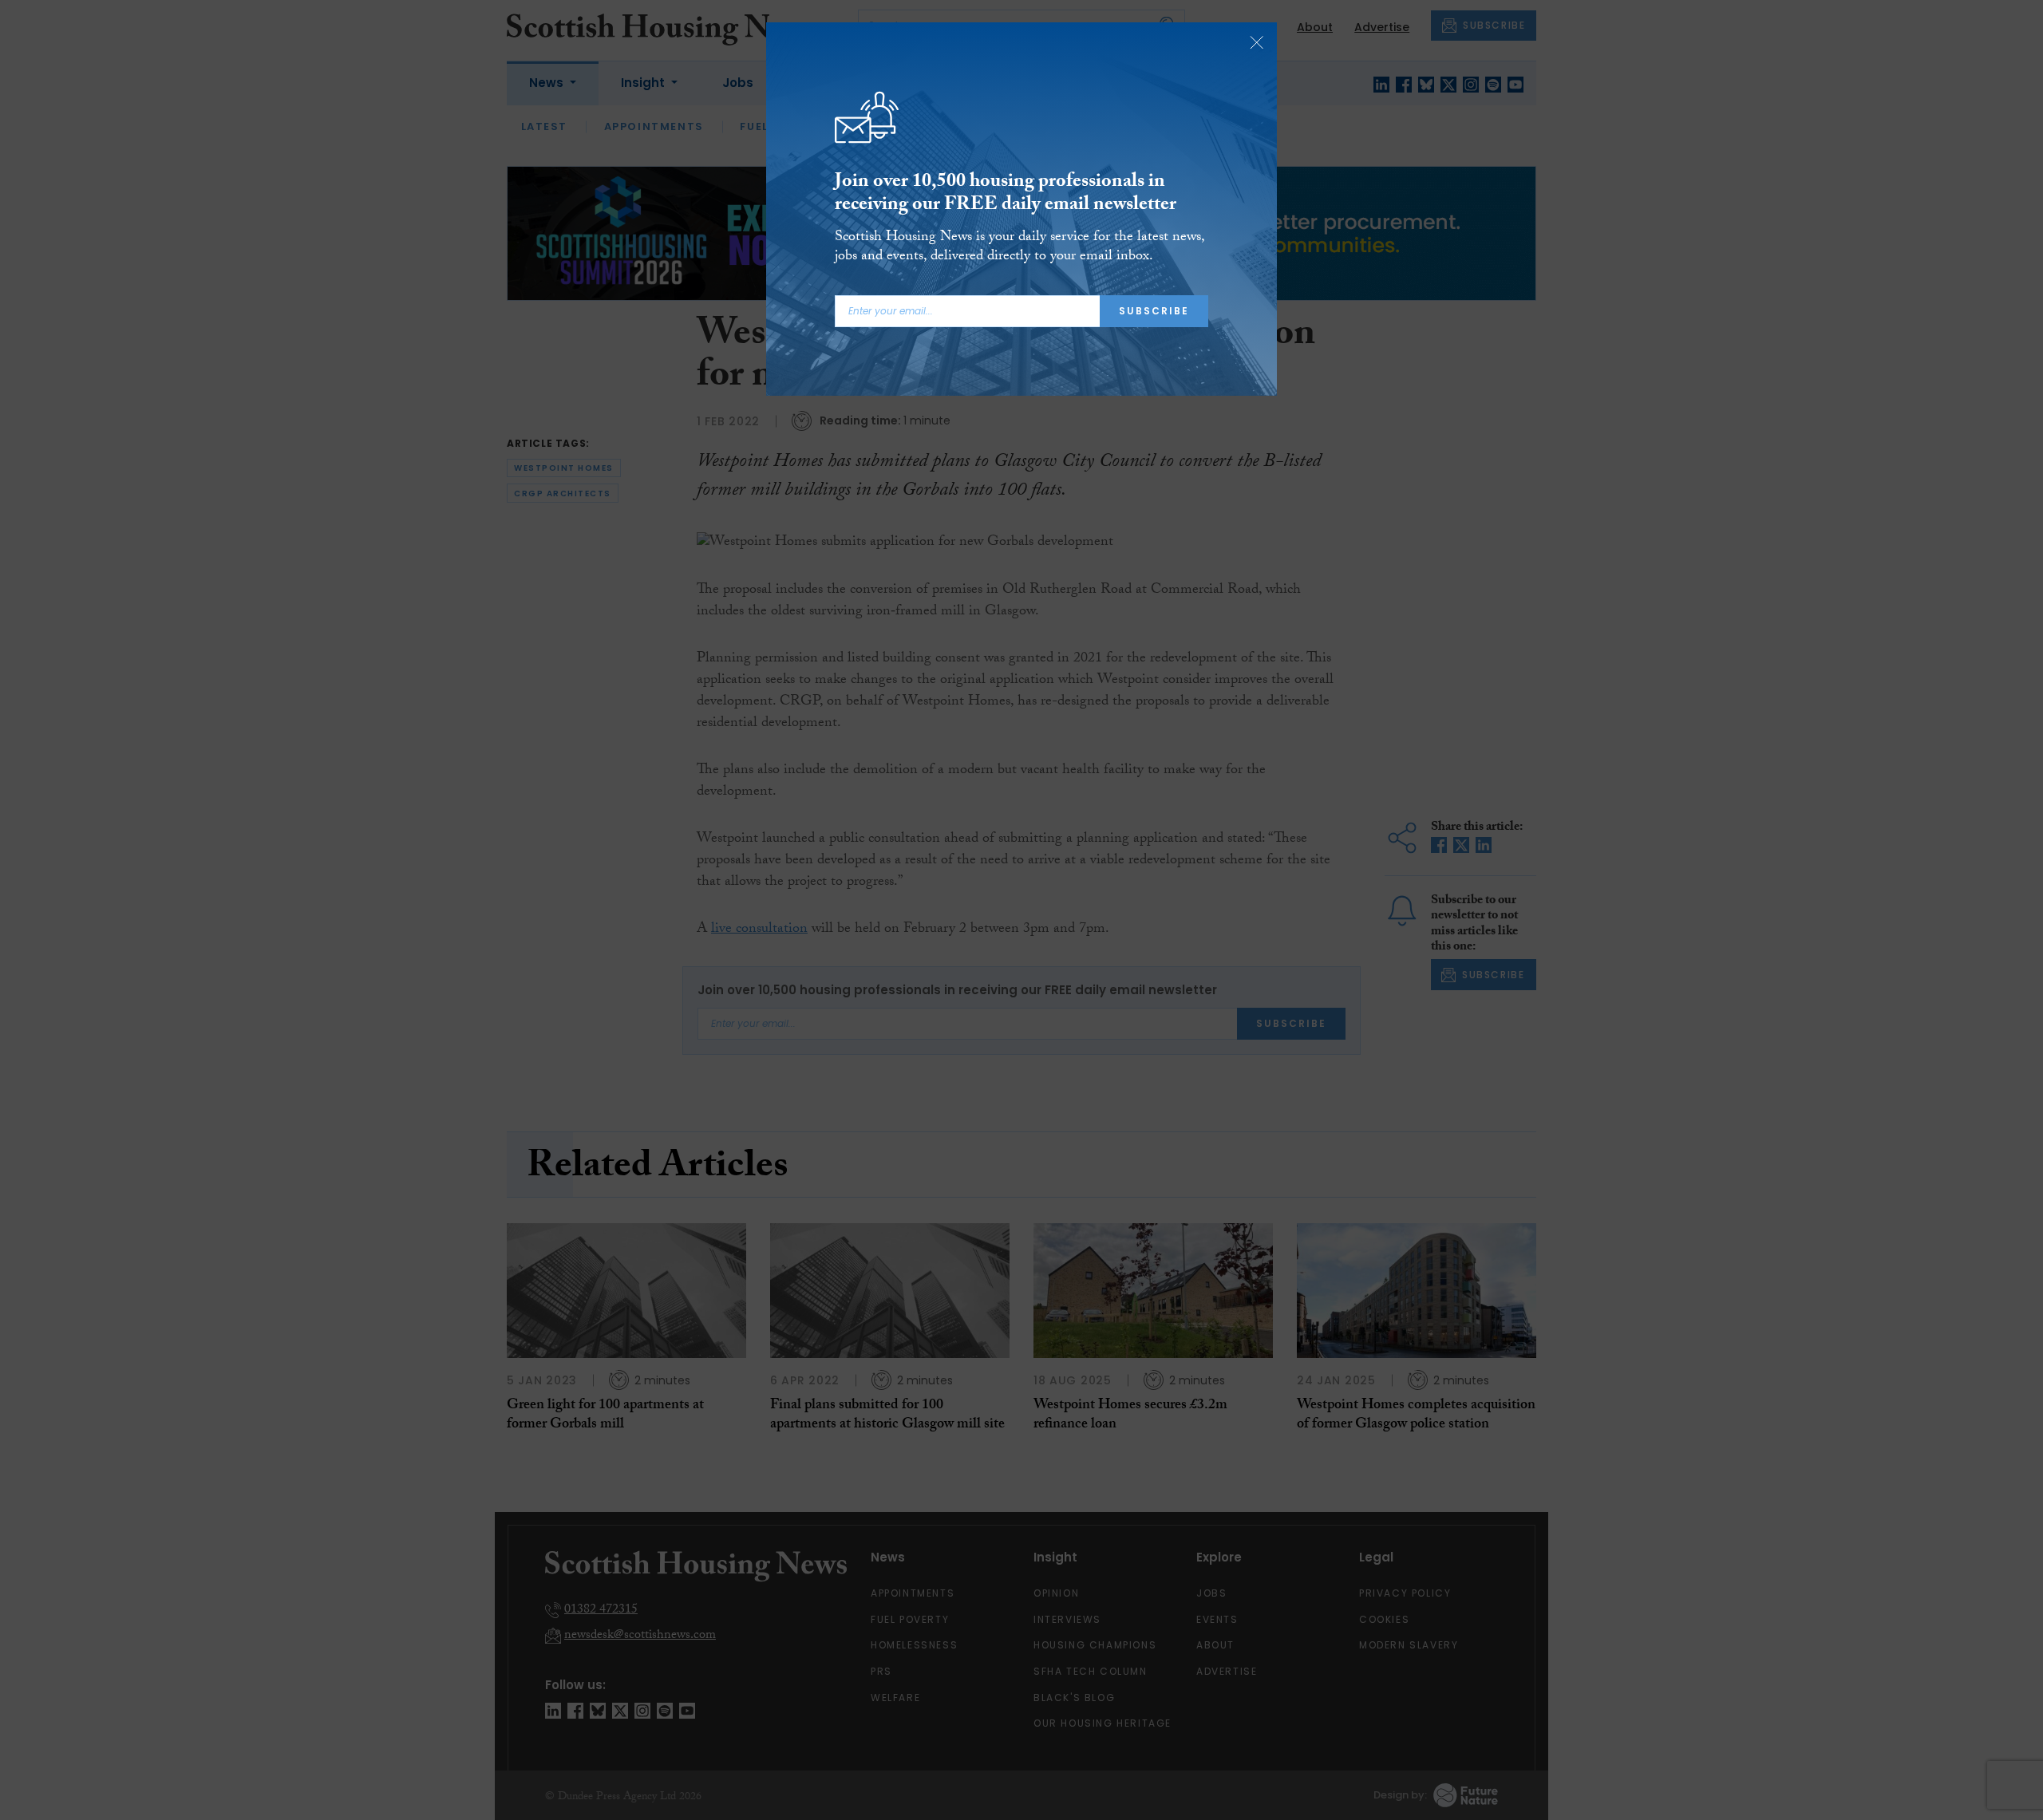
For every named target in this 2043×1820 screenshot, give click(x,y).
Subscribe (1154, 311)
